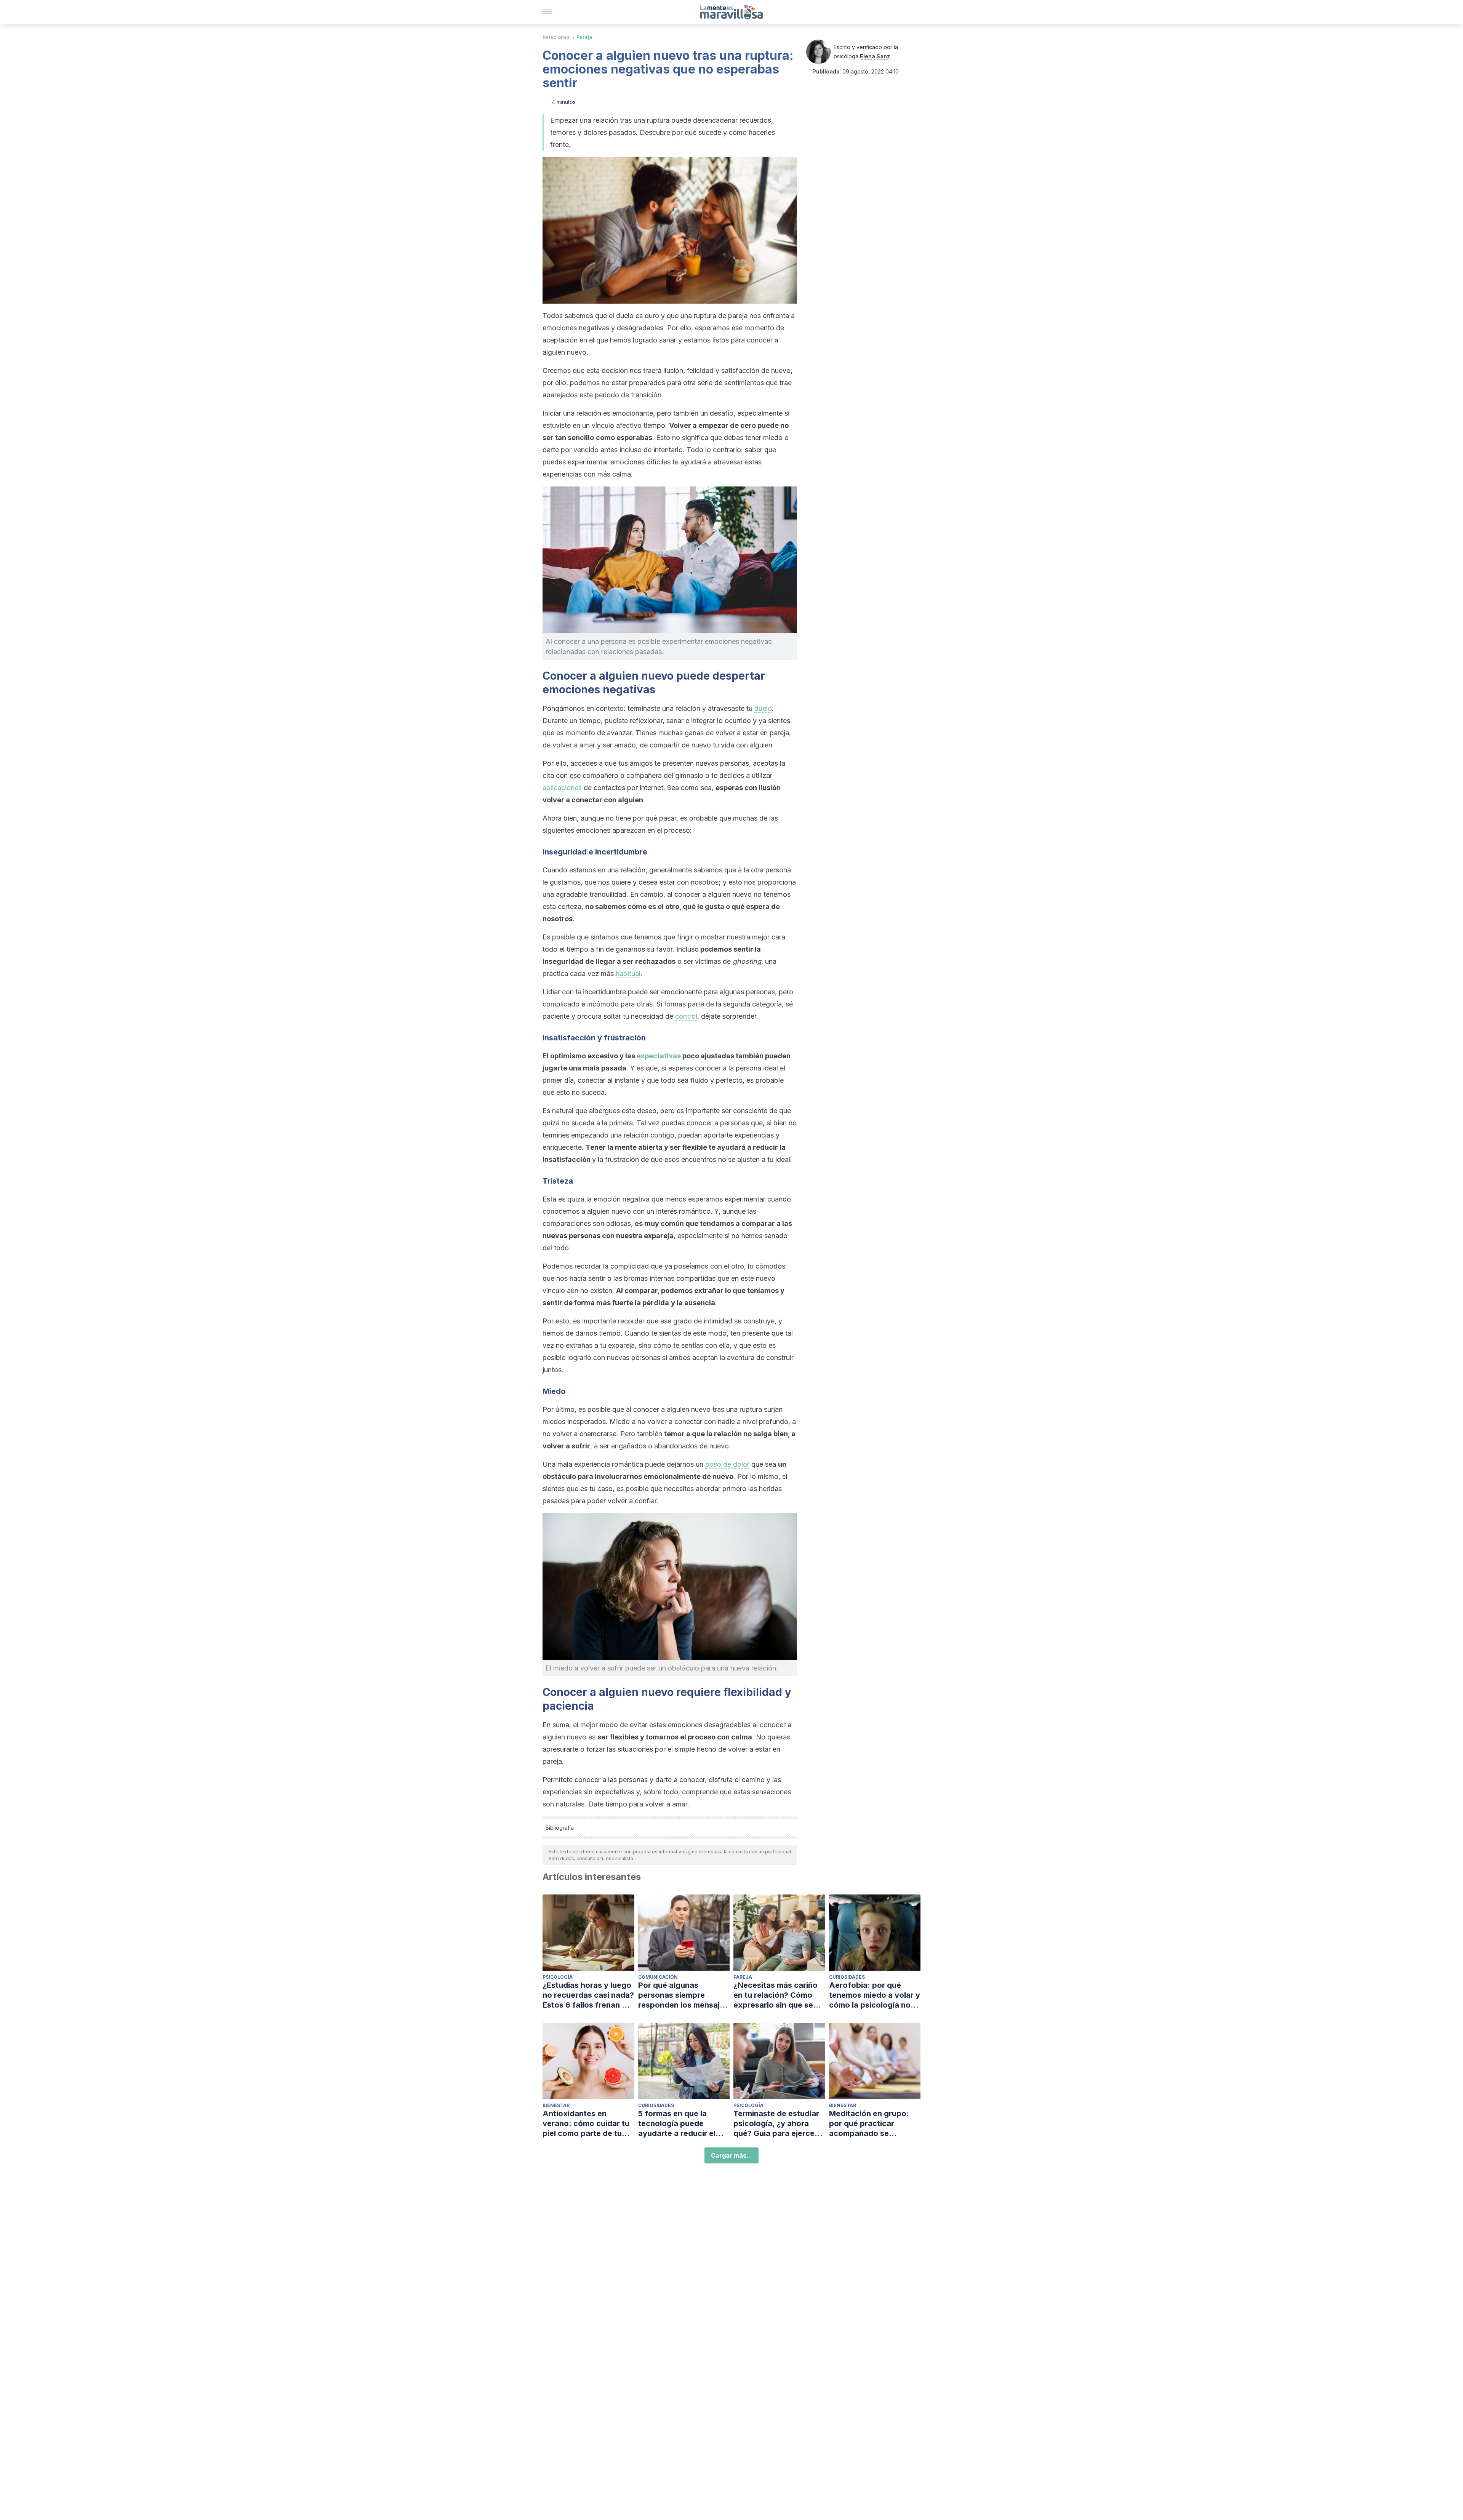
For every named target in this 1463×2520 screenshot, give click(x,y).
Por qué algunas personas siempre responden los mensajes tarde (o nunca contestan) (683, 1995)
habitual (628, 974)
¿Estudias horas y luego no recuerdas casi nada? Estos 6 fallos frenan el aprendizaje (588, 1995)
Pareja (584, 37)
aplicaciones (562, 788)
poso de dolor (727, 1464)
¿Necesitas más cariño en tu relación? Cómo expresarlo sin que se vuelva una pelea (776, 1995)
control (686, 1016)
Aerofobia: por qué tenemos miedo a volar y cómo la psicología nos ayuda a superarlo (875, 1995)
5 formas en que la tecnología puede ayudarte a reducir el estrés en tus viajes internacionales (677, 2124)
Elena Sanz (875, 56)
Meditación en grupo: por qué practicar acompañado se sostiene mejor (869, 2124)
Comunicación (658, 1977)
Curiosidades (847, 1977)
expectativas (659, 1056)
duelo (763, 708)
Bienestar (556, 2105)
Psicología (558, 1977)
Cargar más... (731, 2155)
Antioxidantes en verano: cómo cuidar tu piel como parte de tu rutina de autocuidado (586, 2124)
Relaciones (556, 37)
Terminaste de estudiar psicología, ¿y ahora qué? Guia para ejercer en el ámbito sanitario (776, 2124)
